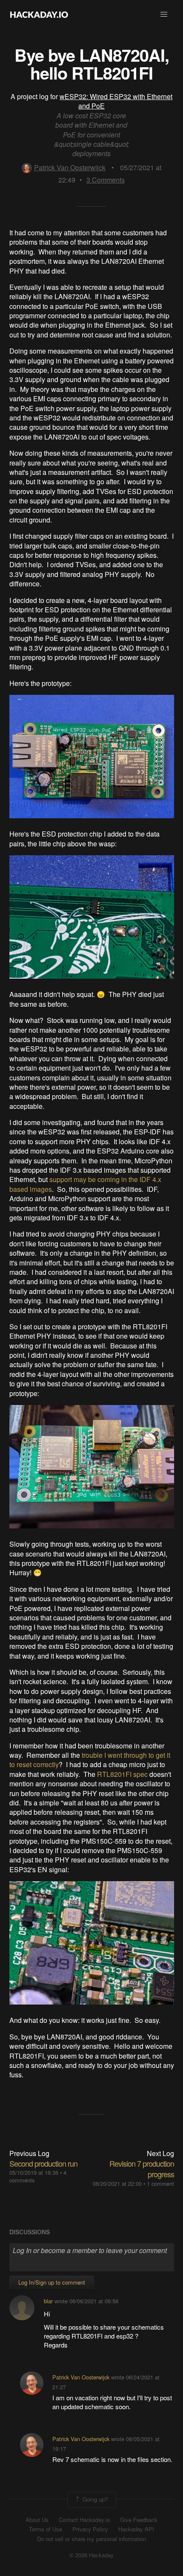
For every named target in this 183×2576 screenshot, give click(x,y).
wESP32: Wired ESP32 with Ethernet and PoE (116, 101)
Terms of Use (46, 2529)
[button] (164, 14)
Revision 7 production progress (142, 2169)
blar (48, 2301)
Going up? (94, 2499)
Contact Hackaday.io (84, 2520)
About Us (37, 2520)
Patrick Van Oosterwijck (70, 167)
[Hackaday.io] (39, 14)
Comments (106, 180)
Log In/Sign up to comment (52, 2282)
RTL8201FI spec (122, 1774)
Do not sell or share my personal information (91, 2539)
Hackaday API (136, 2529)
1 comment (160, 2183)
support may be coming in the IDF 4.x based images (85, 1184)
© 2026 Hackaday (91, 2555)
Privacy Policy (90, 2529)
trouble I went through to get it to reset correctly (90, 1760)
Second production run (43, 2163)
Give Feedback (139, 2520)
